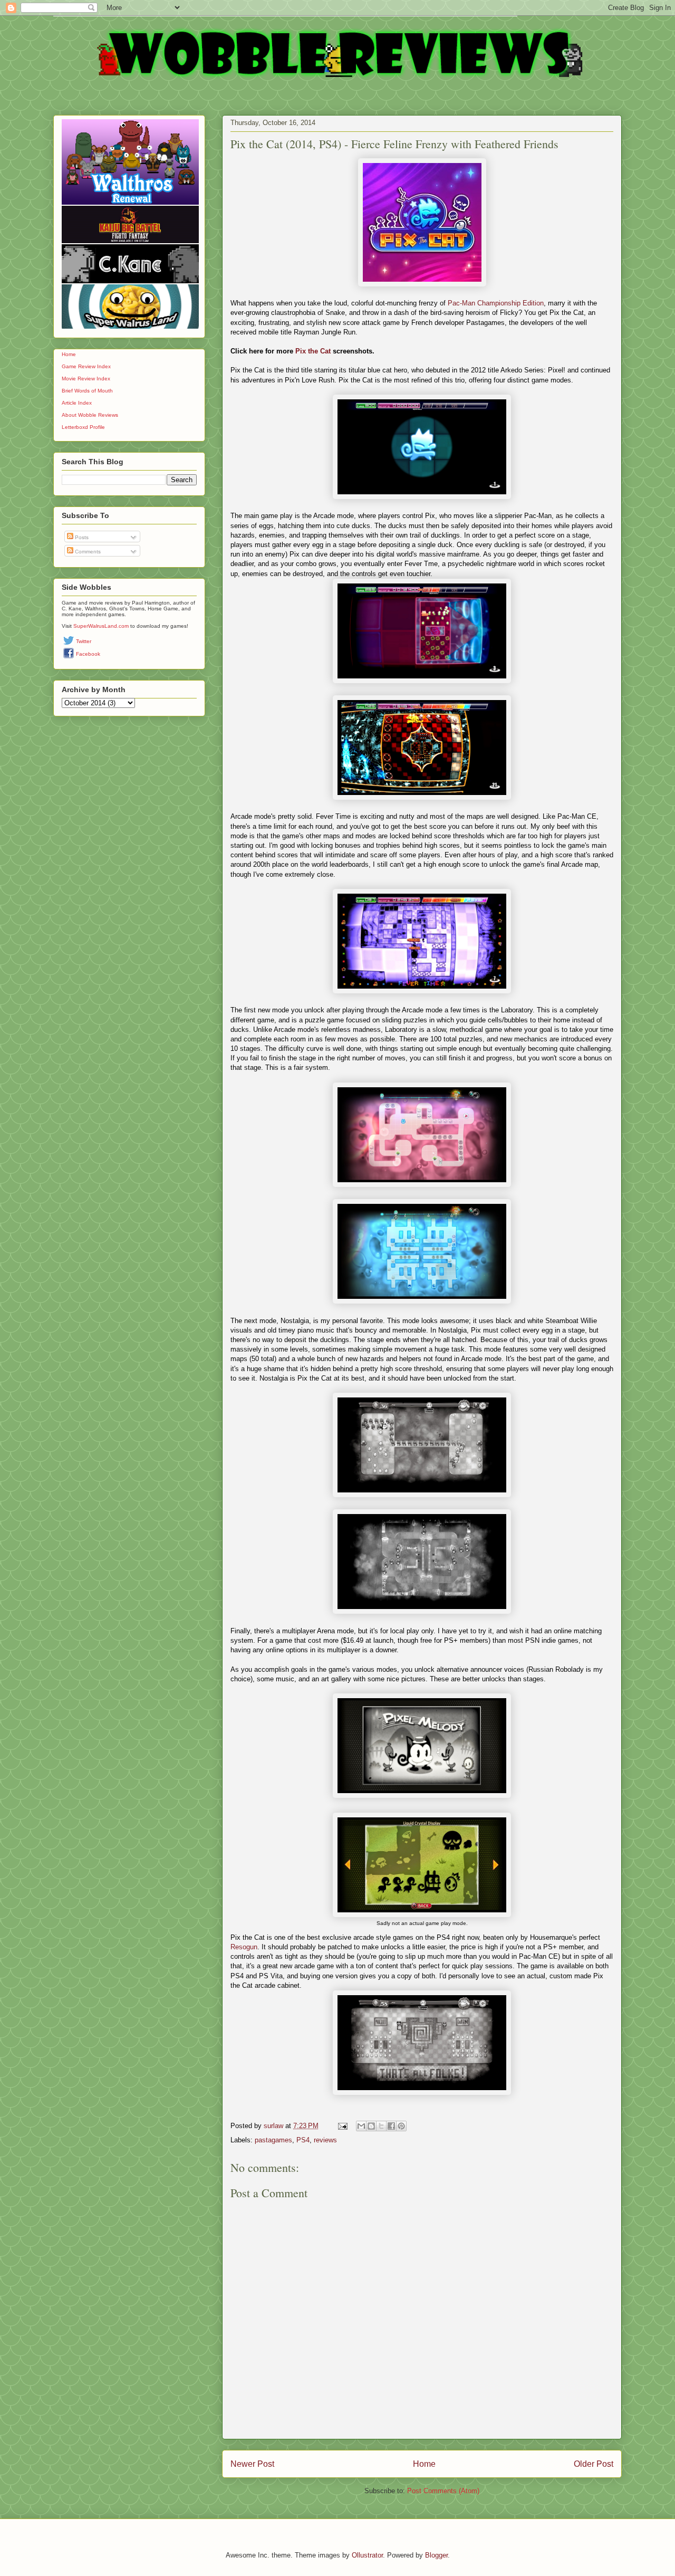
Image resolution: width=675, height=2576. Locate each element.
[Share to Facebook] (391, 2126)
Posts (81, 537)
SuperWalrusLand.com (101, 626)
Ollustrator (367, 2555)
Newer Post (252, 2464)
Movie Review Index (86, 379)
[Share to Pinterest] (401, 2126)
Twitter (84, 641)
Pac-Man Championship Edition (496, 303)
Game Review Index (86, 366)
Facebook (88, 654)
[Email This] (361, 2126)
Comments (87, 552)
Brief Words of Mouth (87, 391)
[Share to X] (381, 2126)
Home (424, 2464)
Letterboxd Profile (83, 427)
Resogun (244, 1947)
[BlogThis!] (371, 2126)
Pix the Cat (313, 351)
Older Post (594, 2464)
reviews (325, 2140)
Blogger (436, 2555)
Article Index (77, 403)
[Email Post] (342, 2126)
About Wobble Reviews (90, 415)
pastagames (273, 2140)
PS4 (303, 2140)
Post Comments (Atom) (443, 2491)
